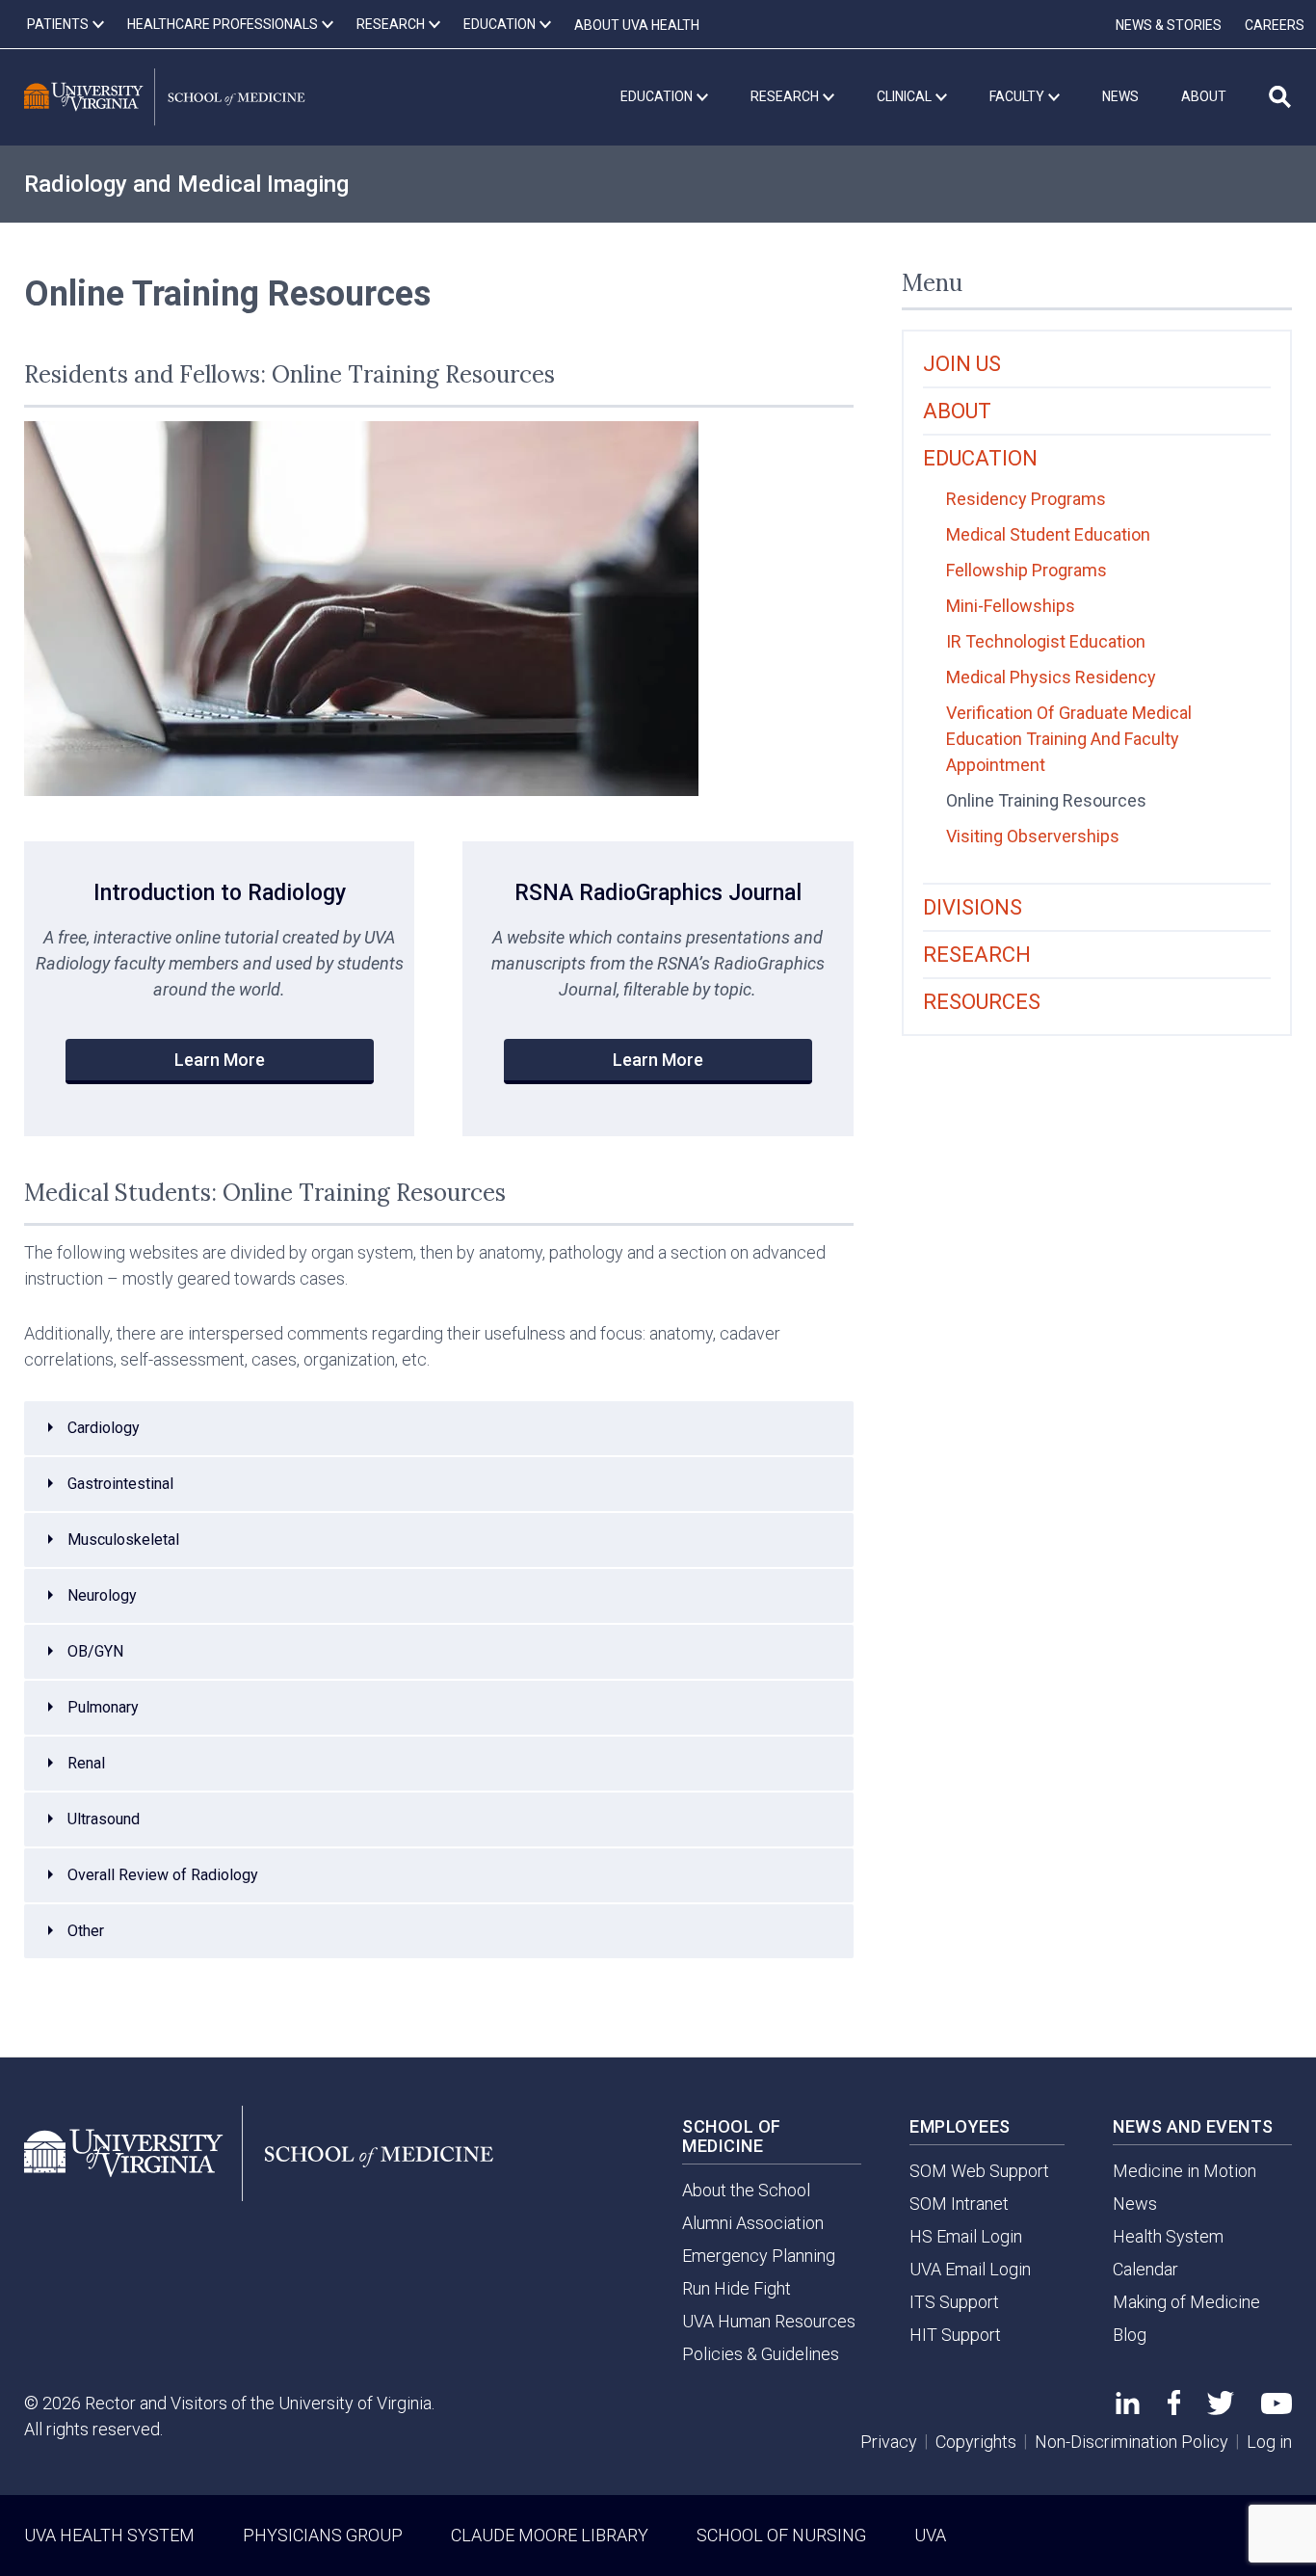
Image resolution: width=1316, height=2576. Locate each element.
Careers (1275, 25)
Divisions (973, 907)
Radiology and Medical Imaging (186, 184)
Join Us (962, 364)
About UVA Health (637, 25)
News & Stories (1169, 25)
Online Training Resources (1046, 800)
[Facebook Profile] (1174, 2409)
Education (980, 458)
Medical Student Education (1048, 534)
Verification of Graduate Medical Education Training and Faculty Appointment (1069, 739)
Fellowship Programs (1026, 570)
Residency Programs (1026, 499)
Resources (982, 1002)
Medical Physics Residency (1051, 677)
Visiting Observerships (1033, 836)
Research (977, 955)
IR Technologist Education (1046, 641)
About (957, 411)
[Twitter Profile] (1221, 2409)
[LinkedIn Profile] (1128, 2408)
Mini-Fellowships (1011, 606)
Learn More (220, 1060)
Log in (1269, 2442)
